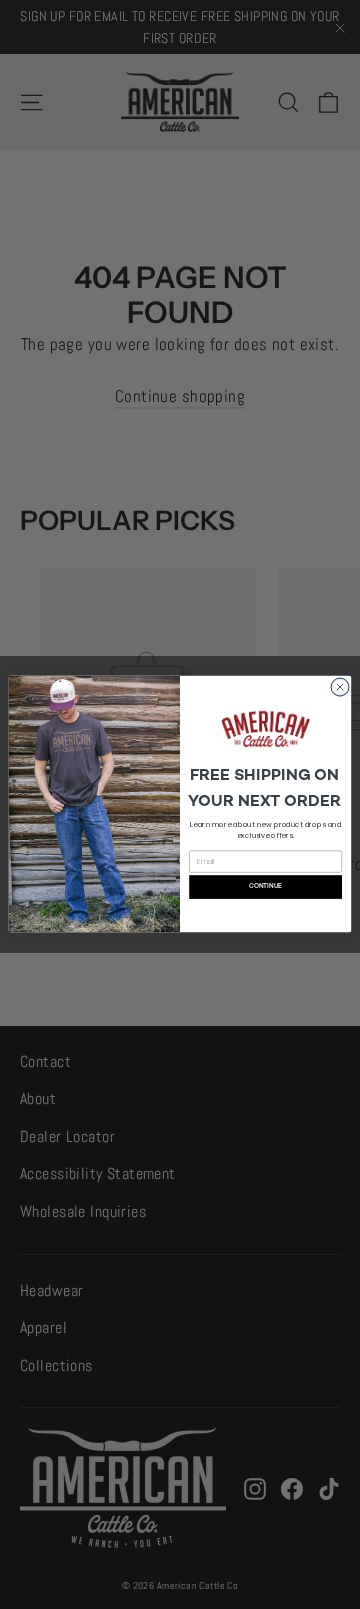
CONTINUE (265, 886)
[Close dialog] (339, 687)
